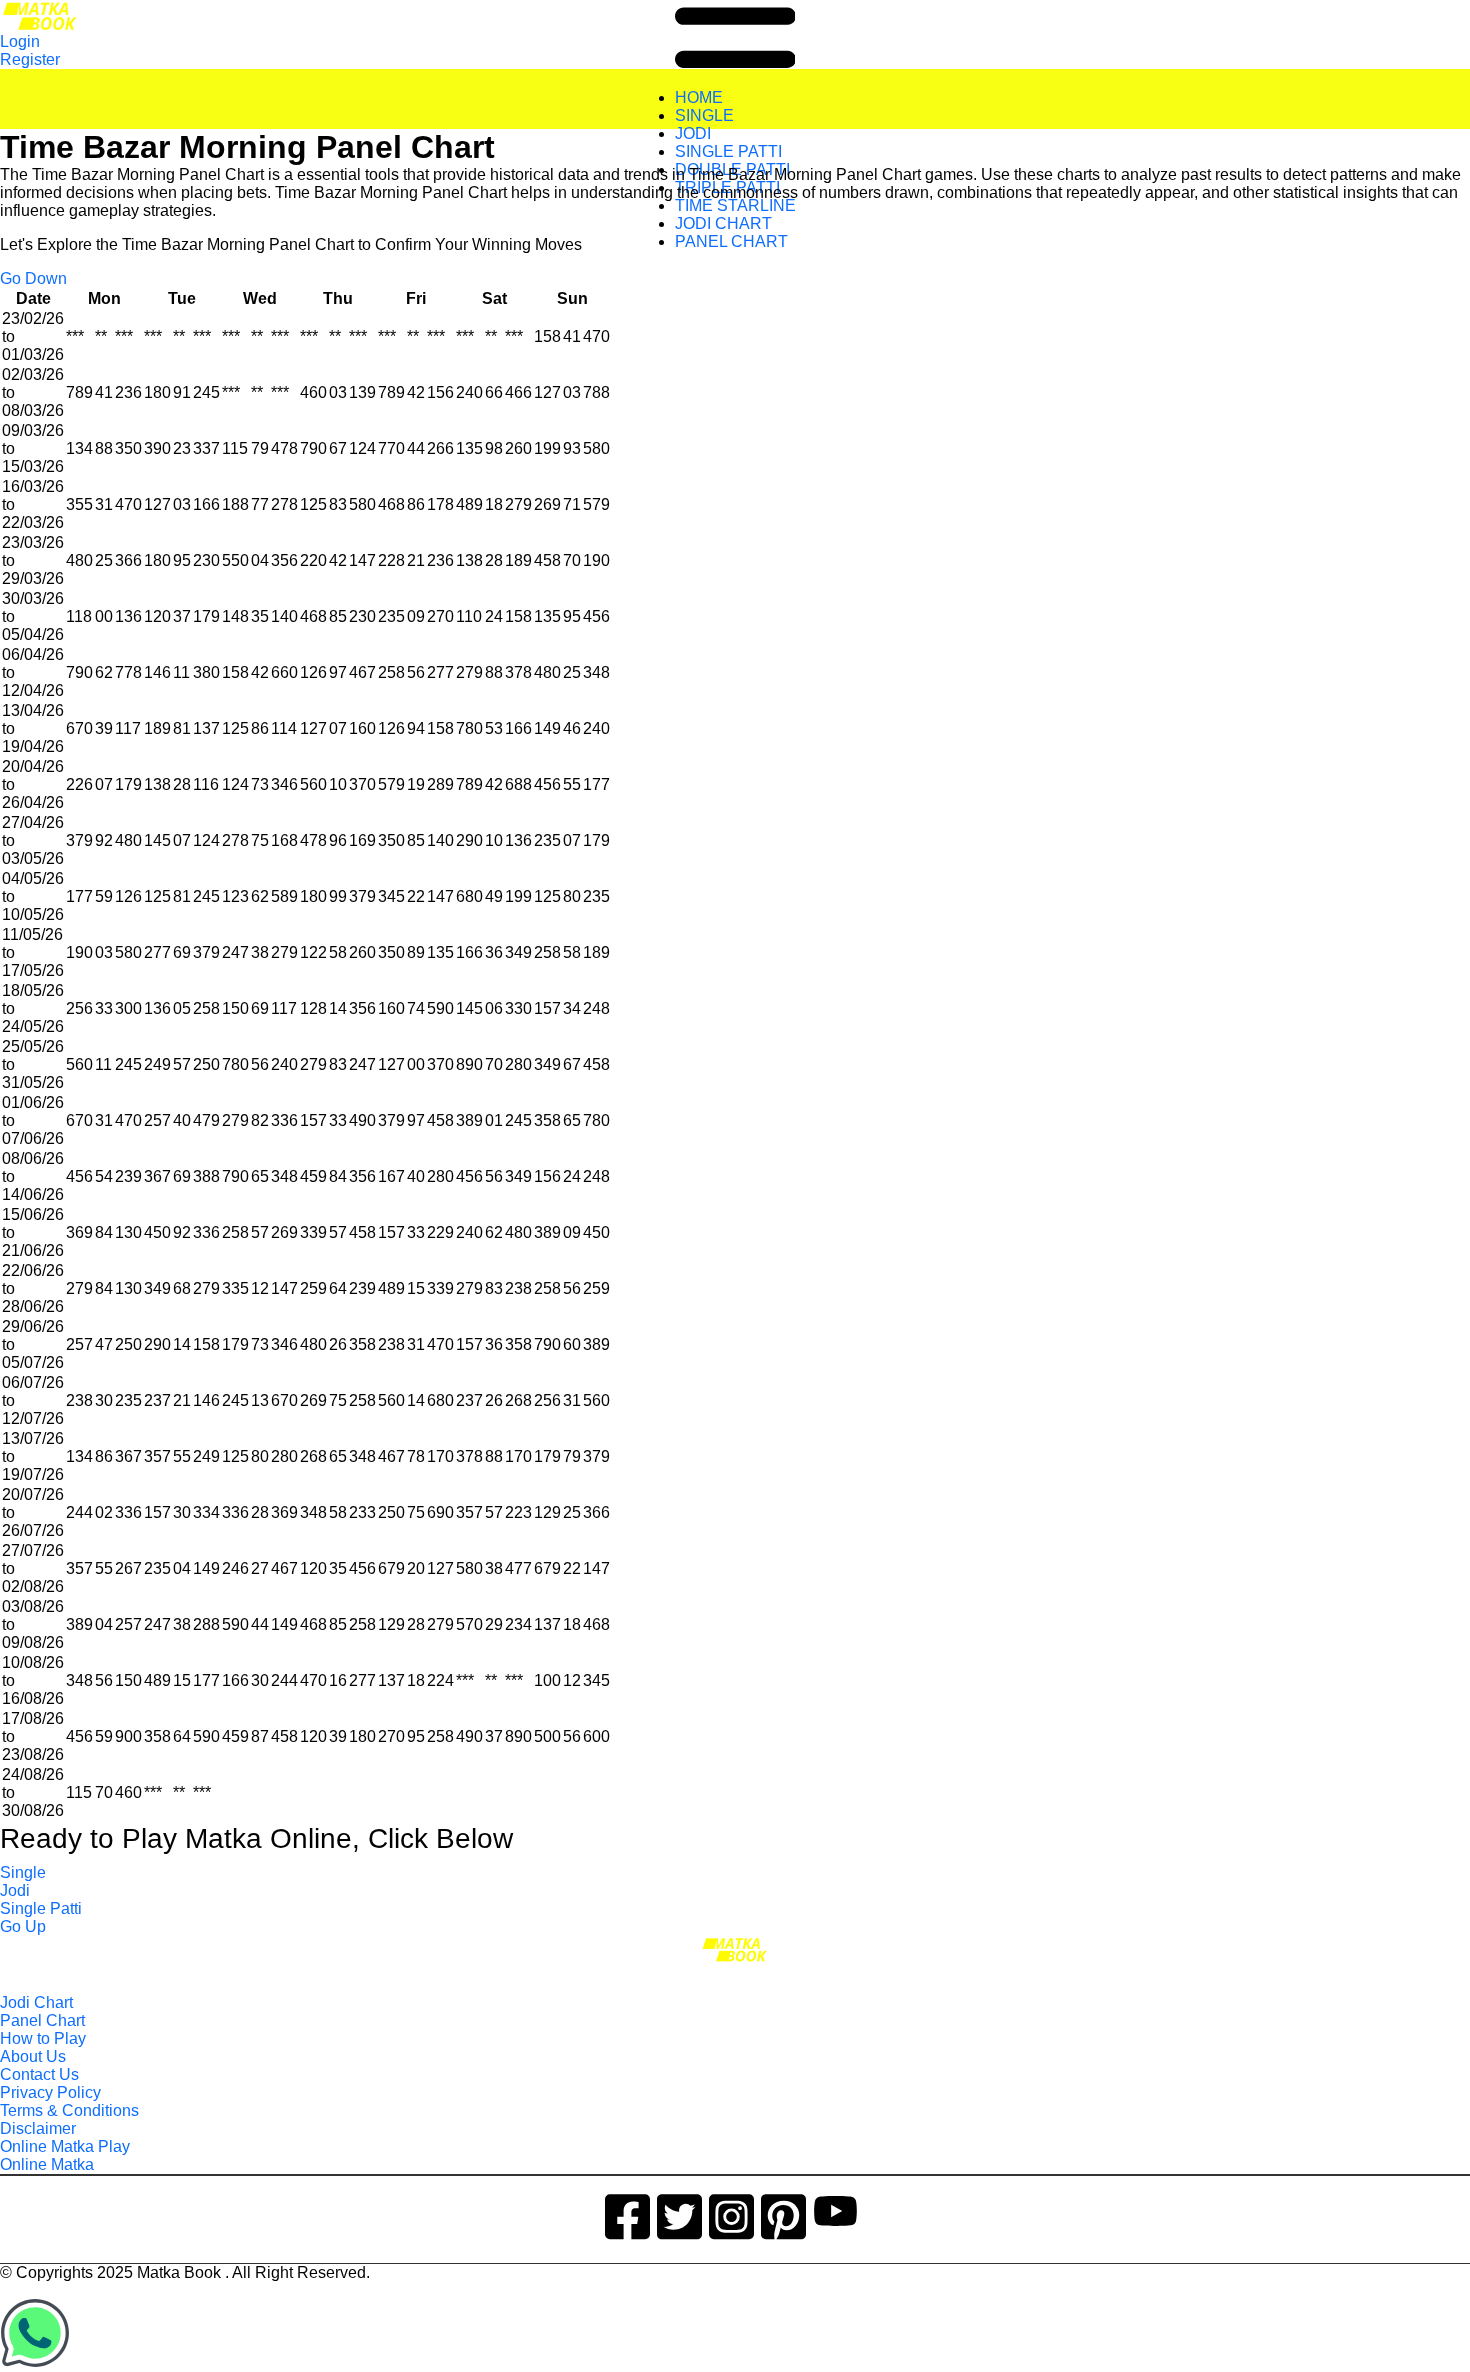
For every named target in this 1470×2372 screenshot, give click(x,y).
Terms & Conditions (69, 2110)
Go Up (23, 1926)
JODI (693, 133)
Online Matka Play (65, 2146)
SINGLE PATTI (728, 151)
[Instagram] (731, 2213)
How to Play (43, 2038)
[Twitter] (679, 2213)
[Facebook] (627, 2213)
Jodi (15, 1890)
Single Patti (41, 1908)
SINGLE (704, 115)
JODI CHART (723, 223)
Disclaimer (38, 2128)
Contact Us (39, 2074)
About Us (33, 2056)
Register (30, 59)
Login (20, 41)
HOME (699, 97)
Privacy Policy (50, 2092)
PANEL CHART (731, 241)
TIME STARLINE (735, 205)
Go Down (33, 278)
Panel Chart (42, 2020)
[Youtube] (835, 2213)
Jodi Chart (36, 2002)
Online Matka (47, 2164)
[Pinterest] (783, 2213)
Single (23, 1872)
